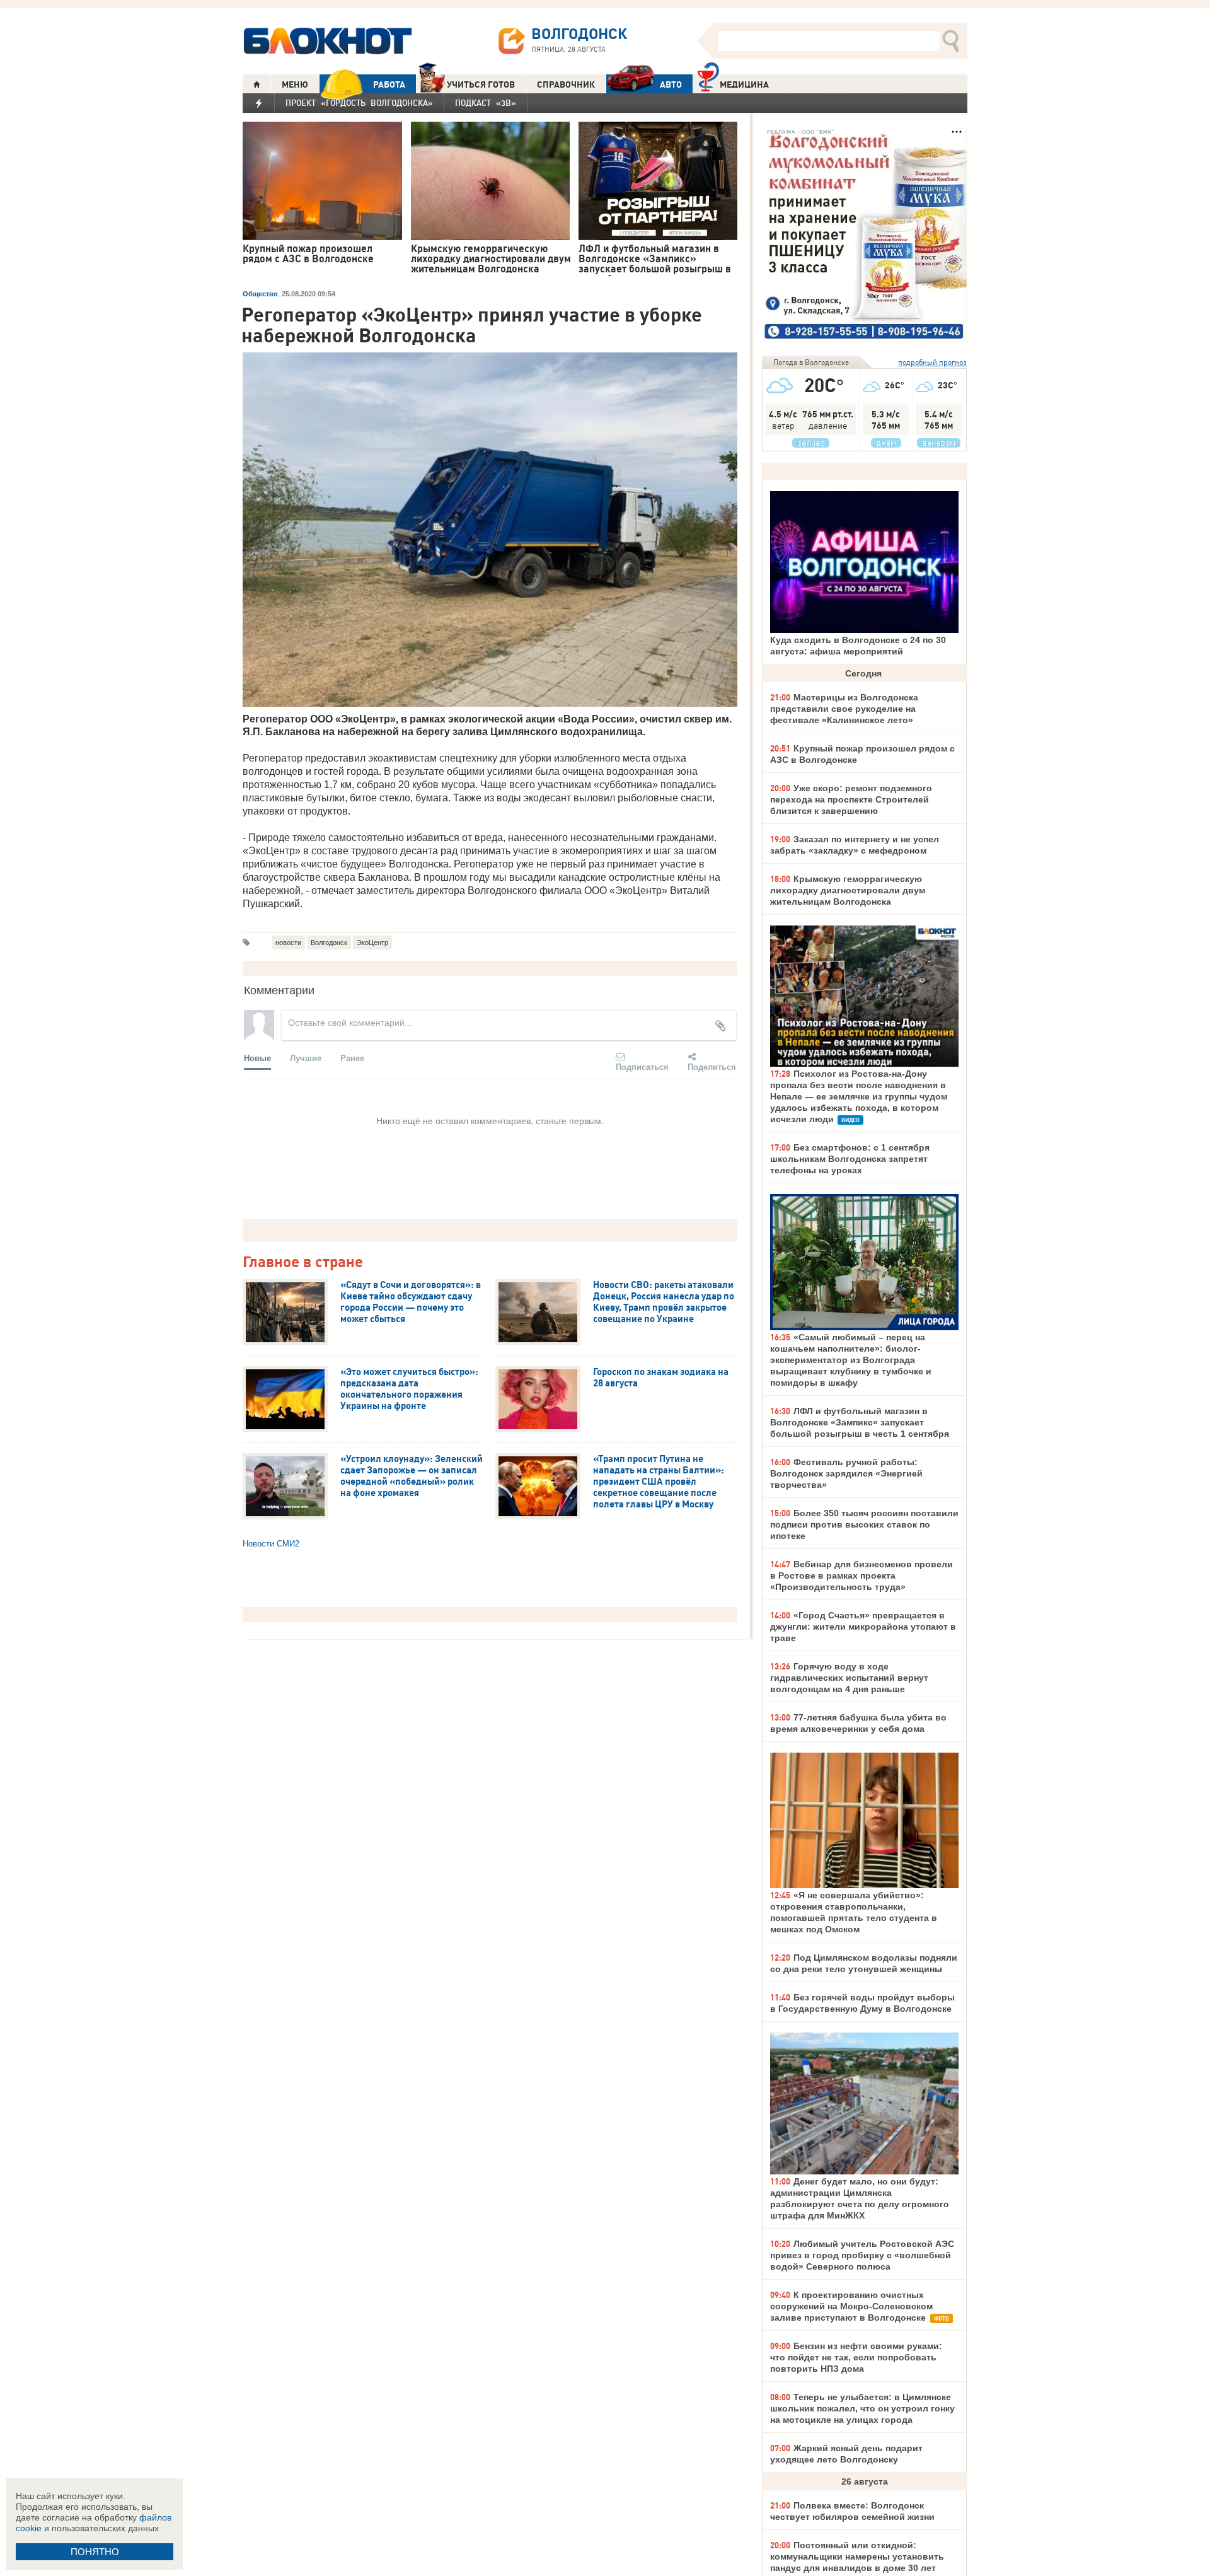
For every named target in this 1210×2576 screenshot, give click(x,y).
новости (288, 943)
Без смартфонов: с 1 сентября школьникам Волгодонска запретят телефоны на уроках (850, 1159)
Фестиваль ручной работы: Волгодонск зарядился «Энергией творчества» (846, 1473)
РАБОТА (389, 84)
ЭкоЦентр (372, 943)
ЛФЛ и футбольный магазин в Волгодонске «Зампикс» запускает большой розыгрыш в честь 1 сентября (860, 1422)
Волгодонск (329, 943)
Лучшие (306, 1058)
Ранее (352, 1058)
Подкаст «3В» (486, 103)
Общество (260, 294)
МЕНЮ (295, 84)
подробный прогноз (932, 362)
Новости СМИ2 (271, 1544)
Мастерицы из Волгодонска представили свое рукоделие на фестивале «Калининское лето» (844, 709)
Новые (257, 1058)
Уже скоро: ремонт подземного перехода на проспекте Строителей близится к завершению (851, 799)
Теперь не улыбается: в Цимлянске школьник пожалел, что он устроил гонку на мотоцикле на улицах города (862, 2408)
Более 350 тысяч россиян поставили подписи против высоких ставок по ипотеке (864, 1524)
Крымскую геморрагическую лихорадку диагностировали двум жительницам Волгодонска (848, 890)
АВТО (671, 84)
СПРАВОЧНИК (566, 84)
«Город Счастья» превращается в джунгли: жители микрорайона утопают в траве (863, 1627)
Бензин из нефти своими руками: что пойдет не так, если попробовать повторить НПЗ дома (856, 2357)
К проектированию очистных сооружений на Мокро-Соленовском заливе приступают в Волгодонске (851, 2306)
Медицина (744, 84)
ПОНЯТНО (95, 2552)
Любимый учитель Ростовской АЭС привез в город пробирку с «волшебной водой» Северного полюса (862, 2255)
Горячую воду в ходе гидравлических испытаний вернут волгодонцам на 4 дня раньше (849, 1678)
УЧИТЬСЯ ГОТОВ (481, 84)
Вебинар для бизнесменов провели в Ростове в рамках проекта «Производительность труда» (861, 1575)
